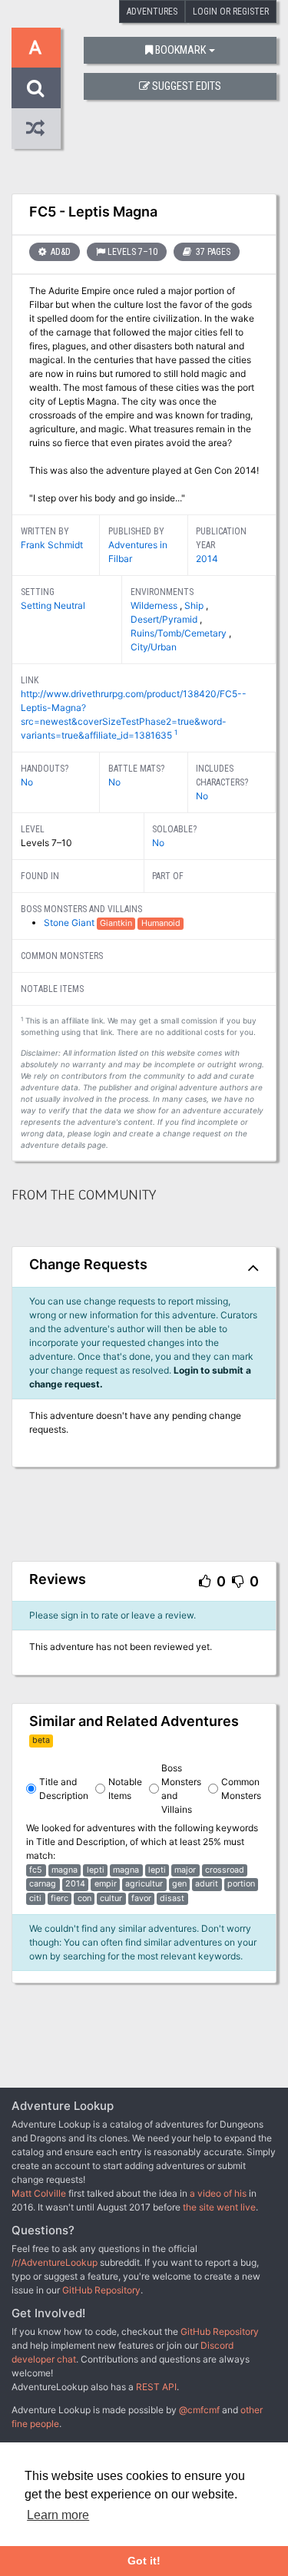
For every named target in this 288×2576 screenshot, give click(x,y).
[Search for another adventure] (36, 88)
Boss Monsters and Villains (181, 1789)
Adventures (152, 12)
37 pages (212, 252)
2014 (207, 559)
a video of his (218, 2193)
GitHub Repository (101, 2290)
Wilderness (155, 605)
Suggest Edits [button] (187, 86)
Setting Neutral (53, 605)
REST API (156, 2387)
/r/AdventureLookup (55, 2262)
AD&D (60, 252)
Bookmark (180, 50)
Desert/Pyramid (165, 619)
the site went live (219, 2207)
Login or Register (231, 12)
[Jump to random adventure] (36, 129)
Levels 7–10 (132, 252)
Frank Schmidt (52, 545)
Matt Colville (39, 2193)
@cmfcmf (199, 2410)
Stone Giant (70, 923)
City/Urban (154, 647)
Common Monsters (241, 1789)
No (27, 782)
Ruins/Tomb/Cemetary (180, 633)
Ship (195, 605)
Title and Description (64, 1789)
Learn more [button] (58, 2515)
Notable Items (125, 1789)
